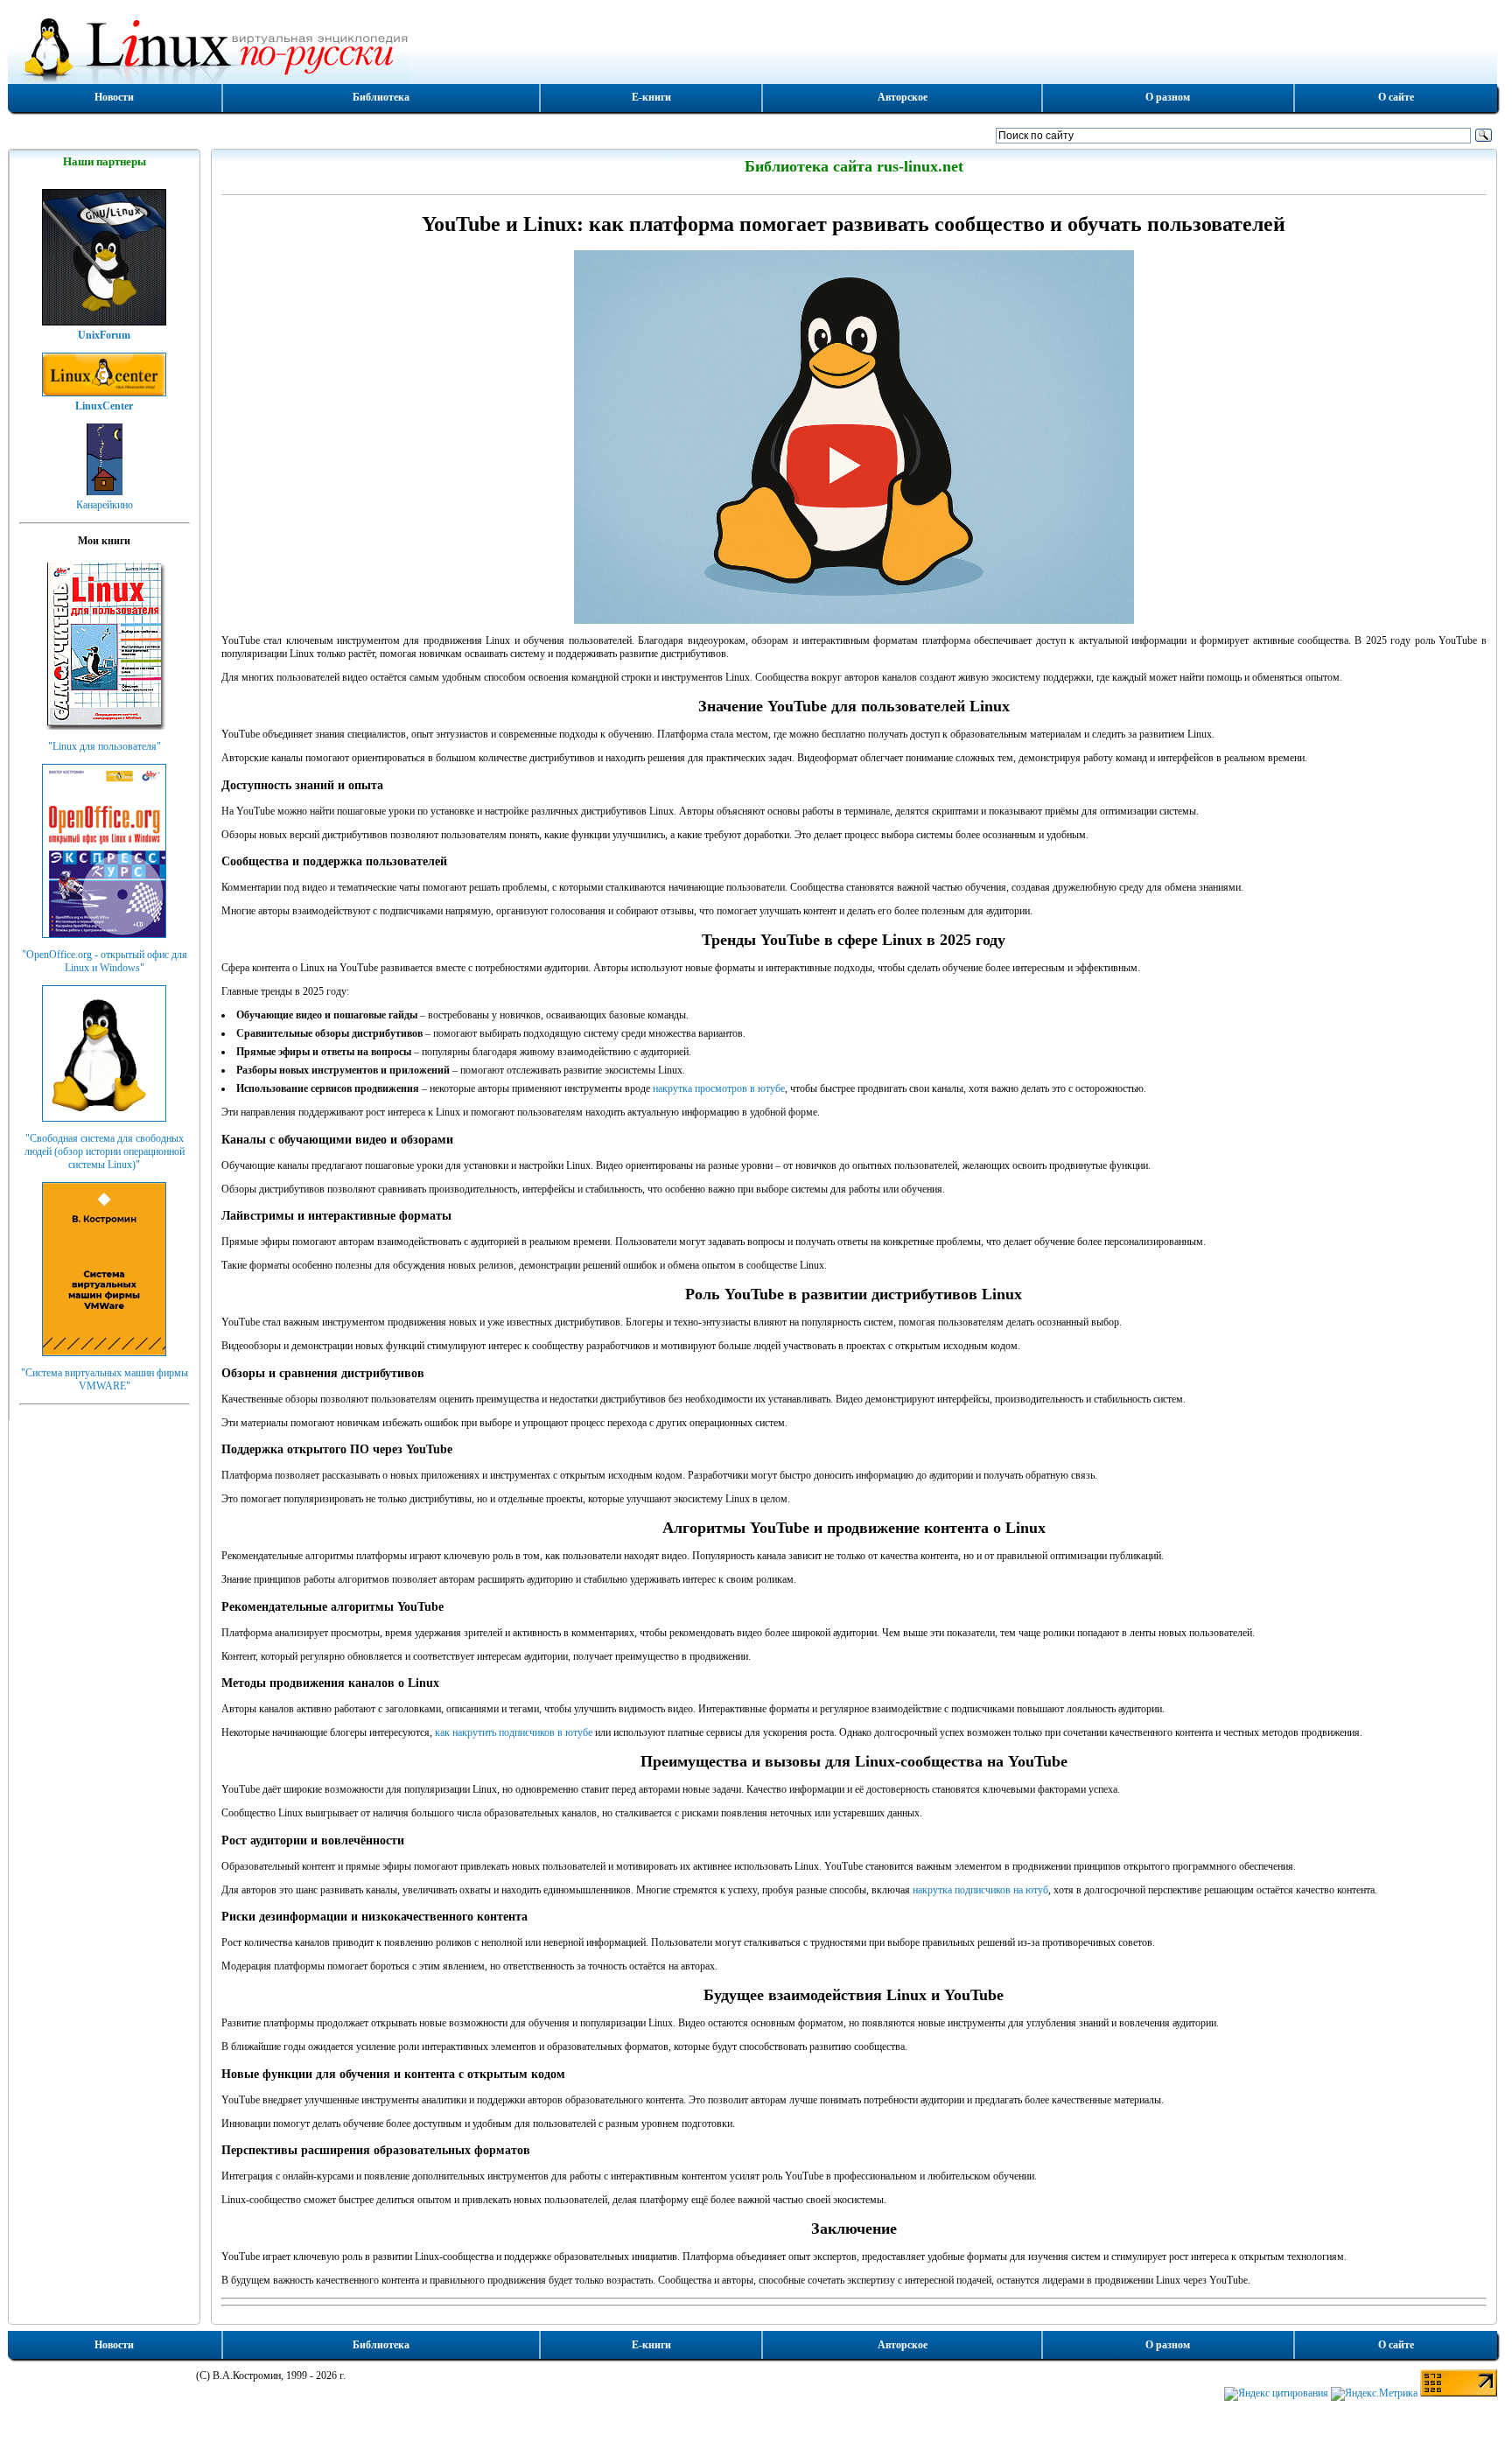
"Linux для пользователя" (105, 746)
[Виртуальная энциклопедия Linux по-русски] (752, 47)
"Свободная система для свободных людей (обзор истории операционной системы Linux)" (105, 1151)
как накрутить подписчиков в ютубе (514, 1732)
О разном (1168, 97)
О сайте (1396, 97)
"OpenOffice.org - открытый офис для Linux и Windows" (105, 961)
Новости (114, 97)
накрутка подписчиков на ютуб (980, 1890)
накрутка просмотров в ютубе (719, 1088)
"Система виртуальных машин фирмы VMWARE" (105, 1379)
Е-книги (651, 97)
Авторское (903, 97)
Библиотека (381, 97)
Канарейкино (105, 505)
